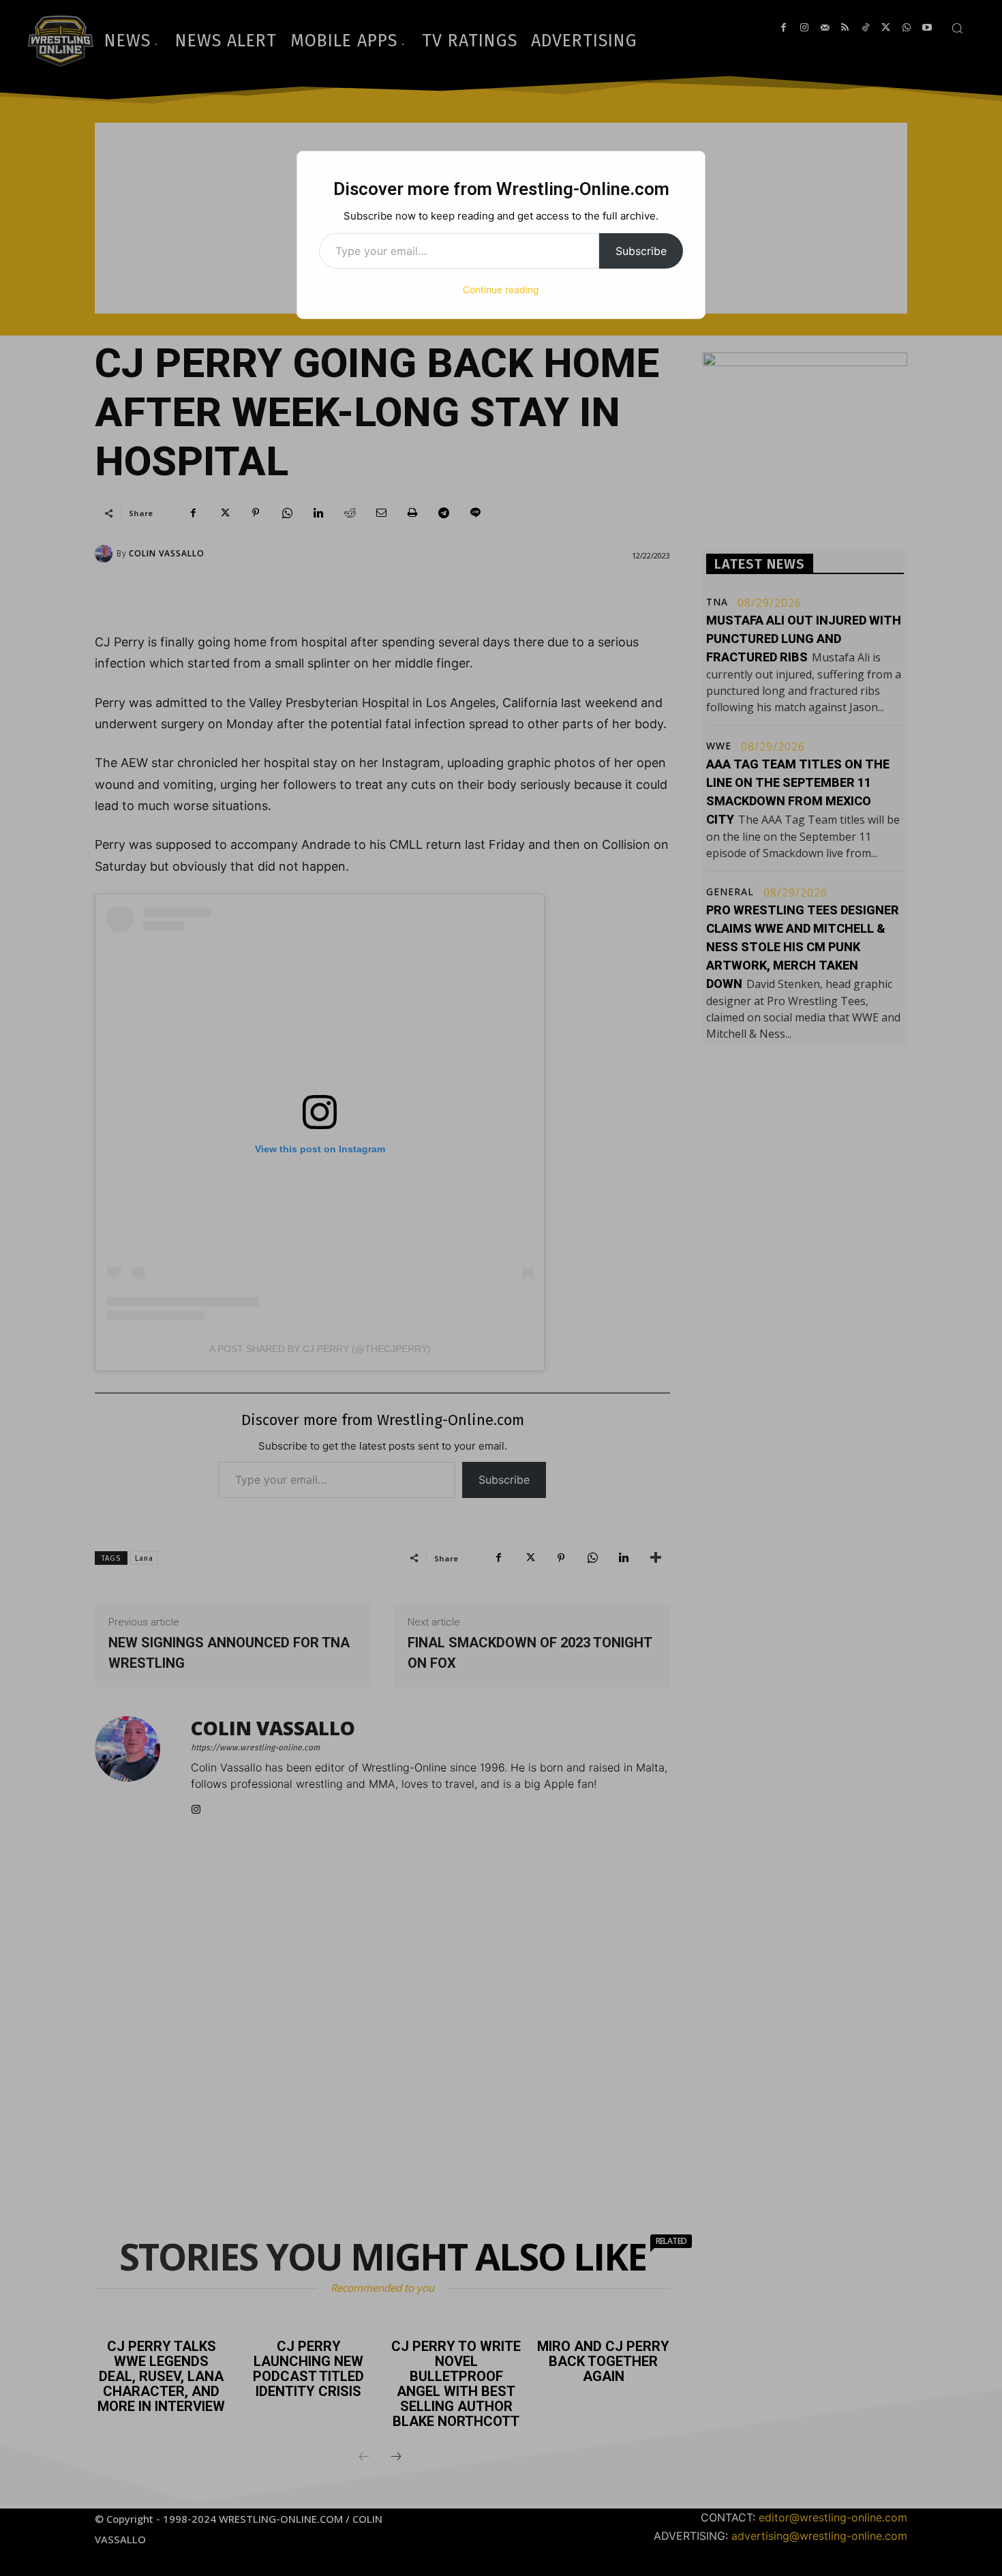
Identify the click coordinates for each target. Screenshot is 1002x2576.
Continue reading (501, 289)
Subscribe (641, 251)
